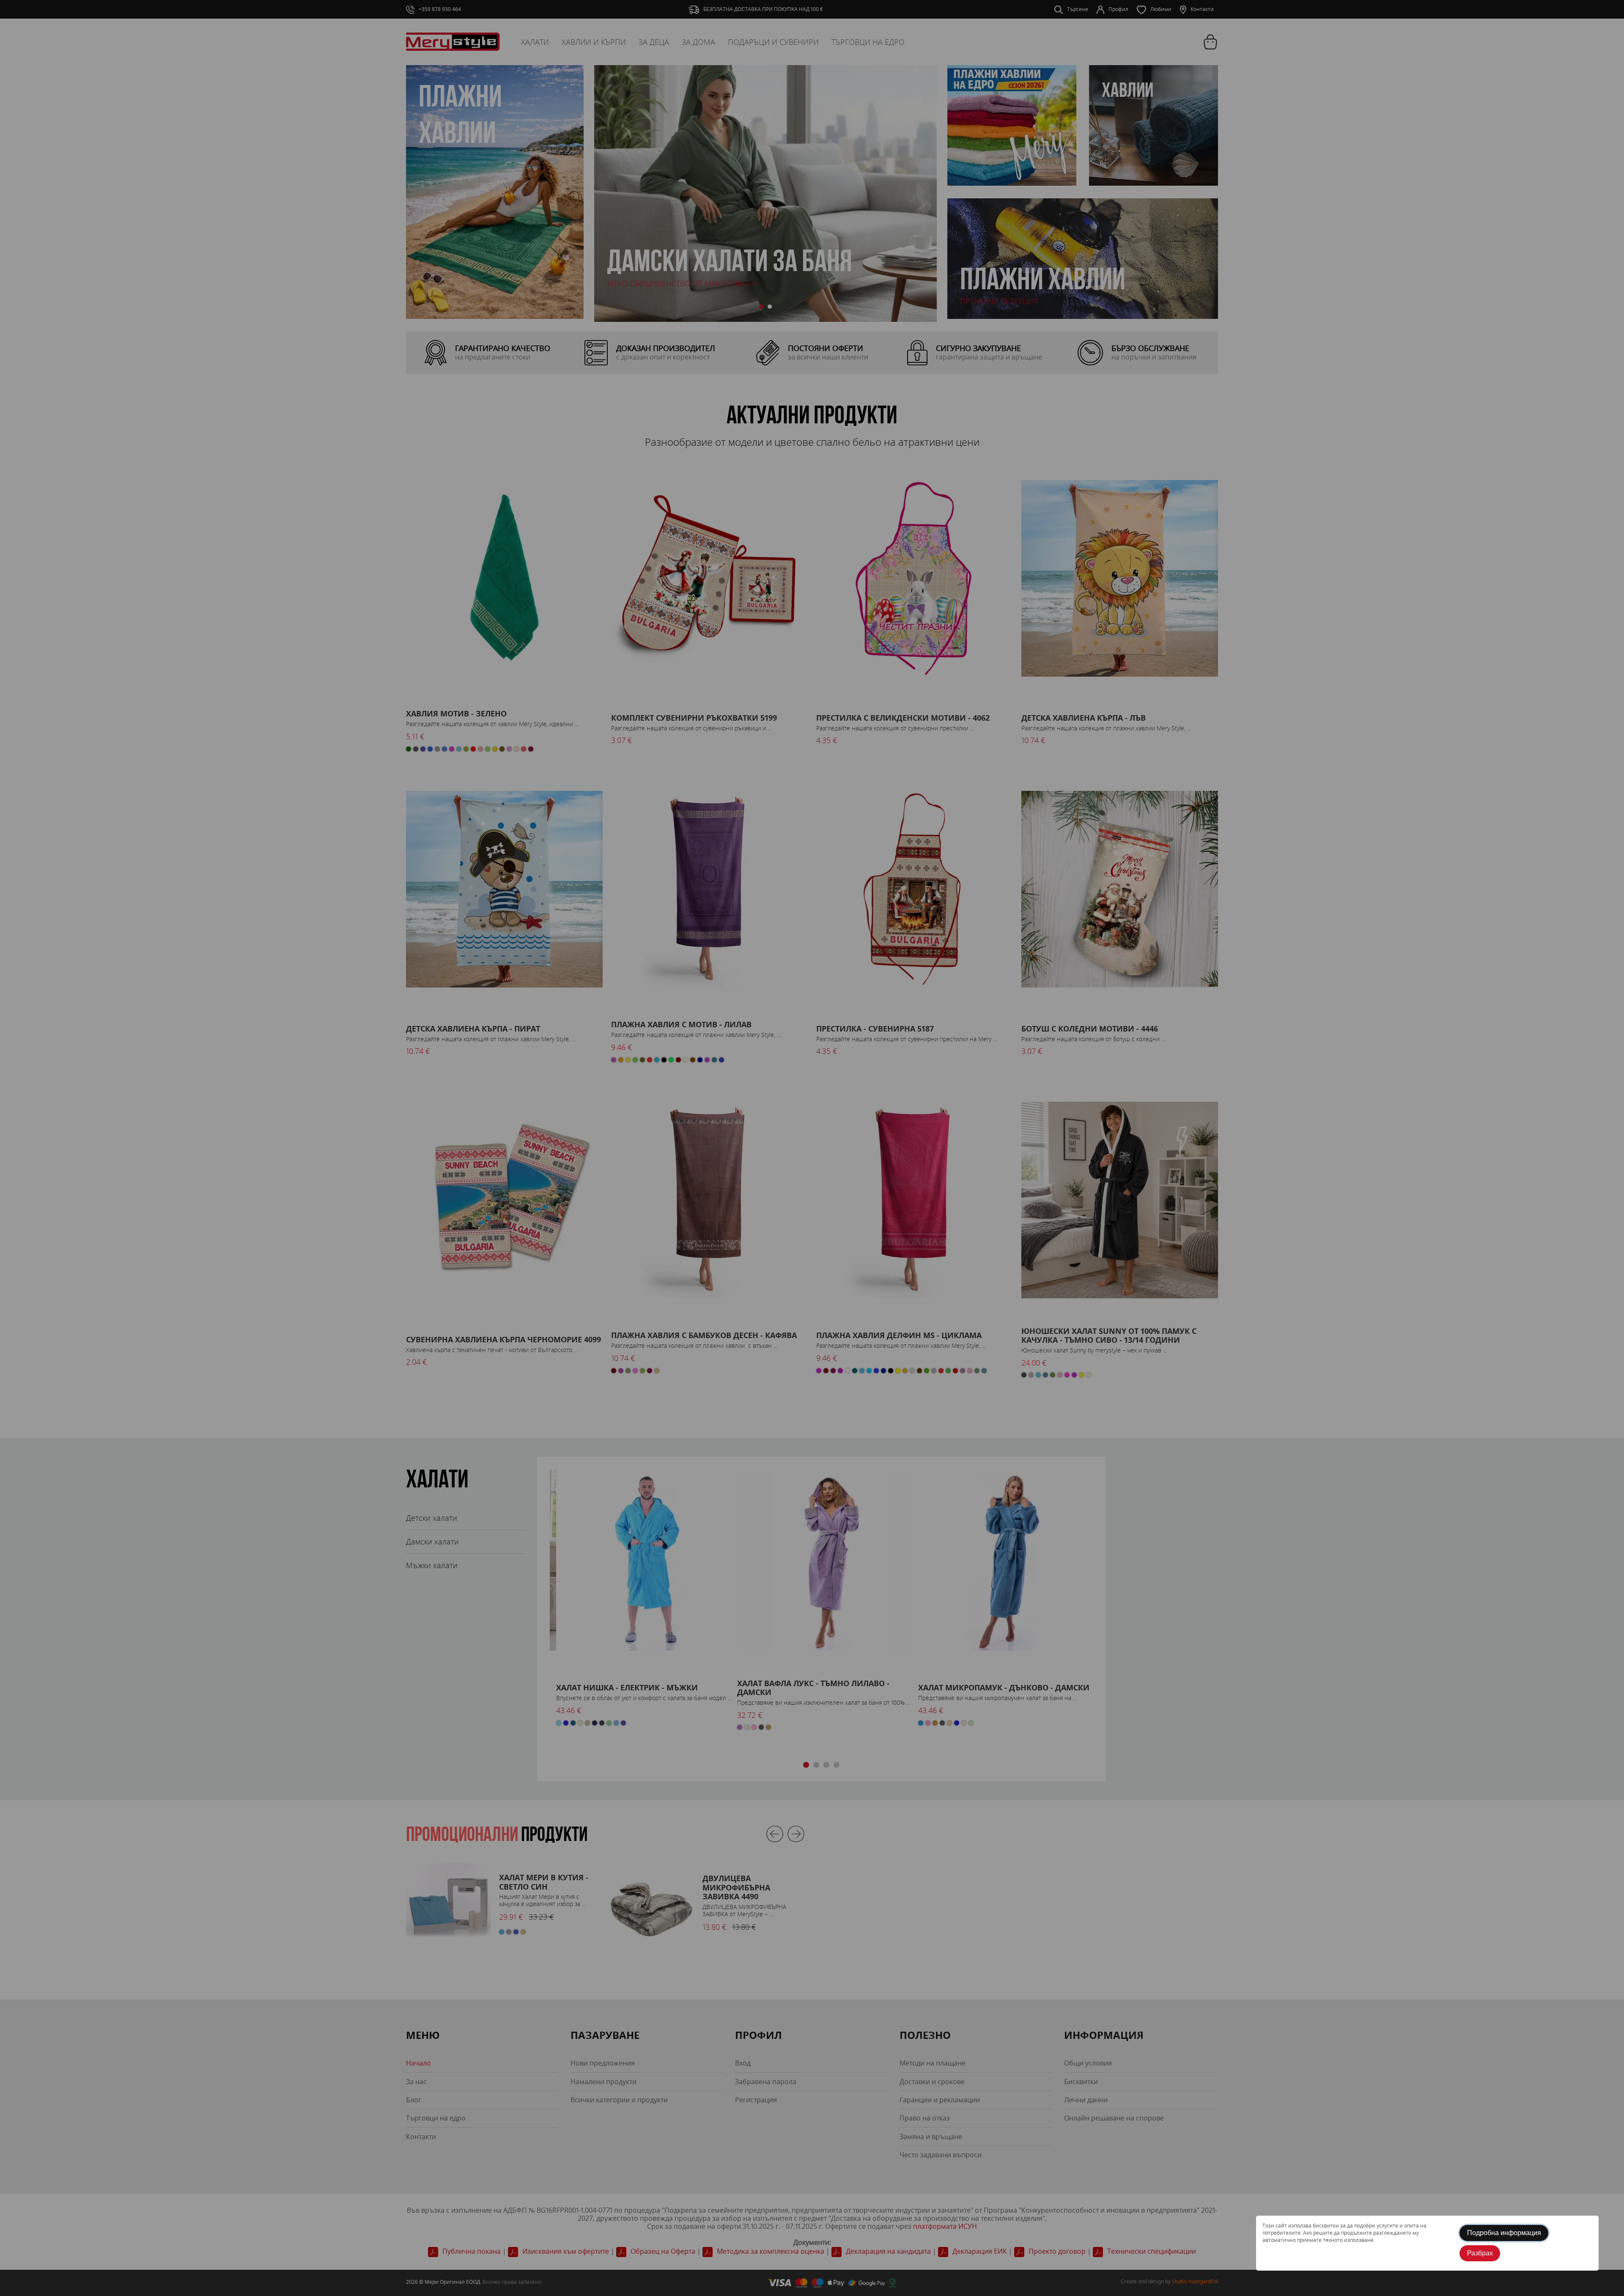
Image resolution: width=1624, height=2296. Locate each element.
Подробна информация (1504, 2233)
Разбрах (1480, 2253)
